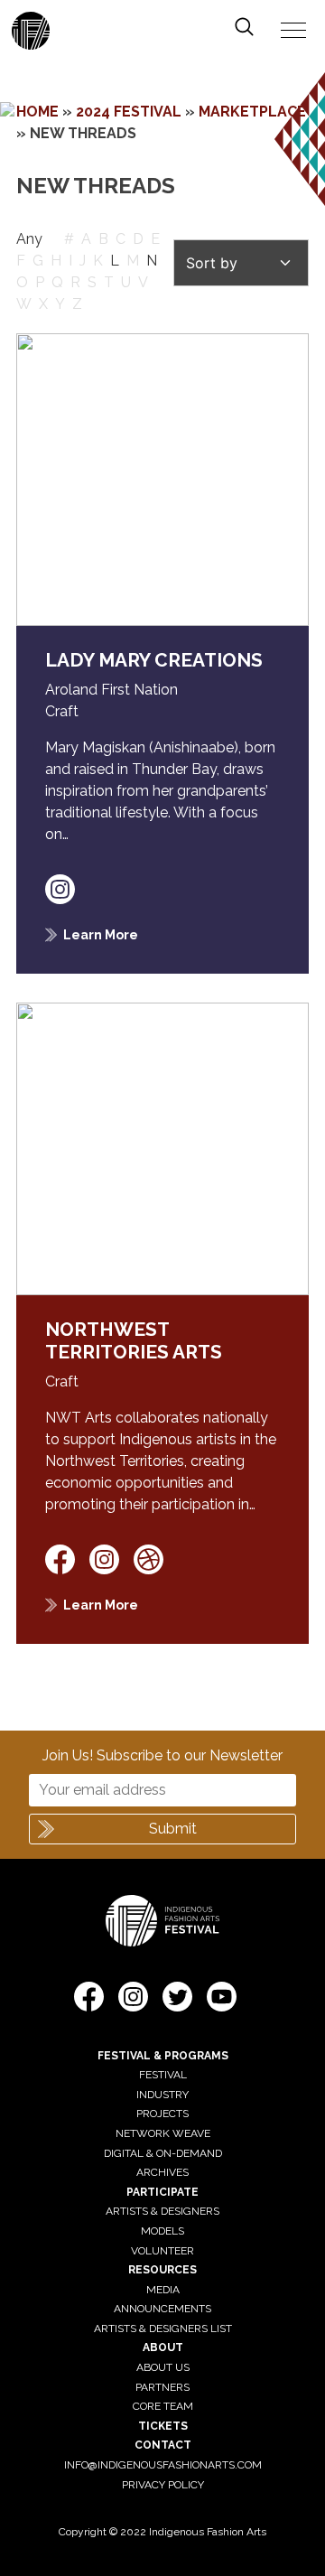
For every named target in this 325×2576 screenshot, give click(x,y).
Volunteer (162, 2251)
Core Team (163, 2406)
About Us (163, 2367)
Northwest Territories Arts (134, 1340)
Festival (163, 2075)
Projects (162, 2114)
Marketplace (252, 112)
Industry (162, 2095)
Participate (162, 2192)
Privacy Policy (163, 2485)
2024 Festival (129, 112)
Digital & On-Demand (163, 2153)
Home (37, 112)
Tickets (163, 2426)
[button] (89, 2000)
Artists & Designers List (163, 2329)
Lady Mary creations (154, 660)
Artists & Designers (162, 2211)
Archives (162, 2172)
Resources (162, 2270)
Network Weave (163, 2133)
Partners (162, 2387)
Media (163, 2290)
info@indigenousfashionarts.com (163, 2465)
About (163, 2347)
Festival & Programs (163, 2056)
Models (162, 2231)
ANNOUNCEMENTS (162, 2309)
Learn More (101, 934)
